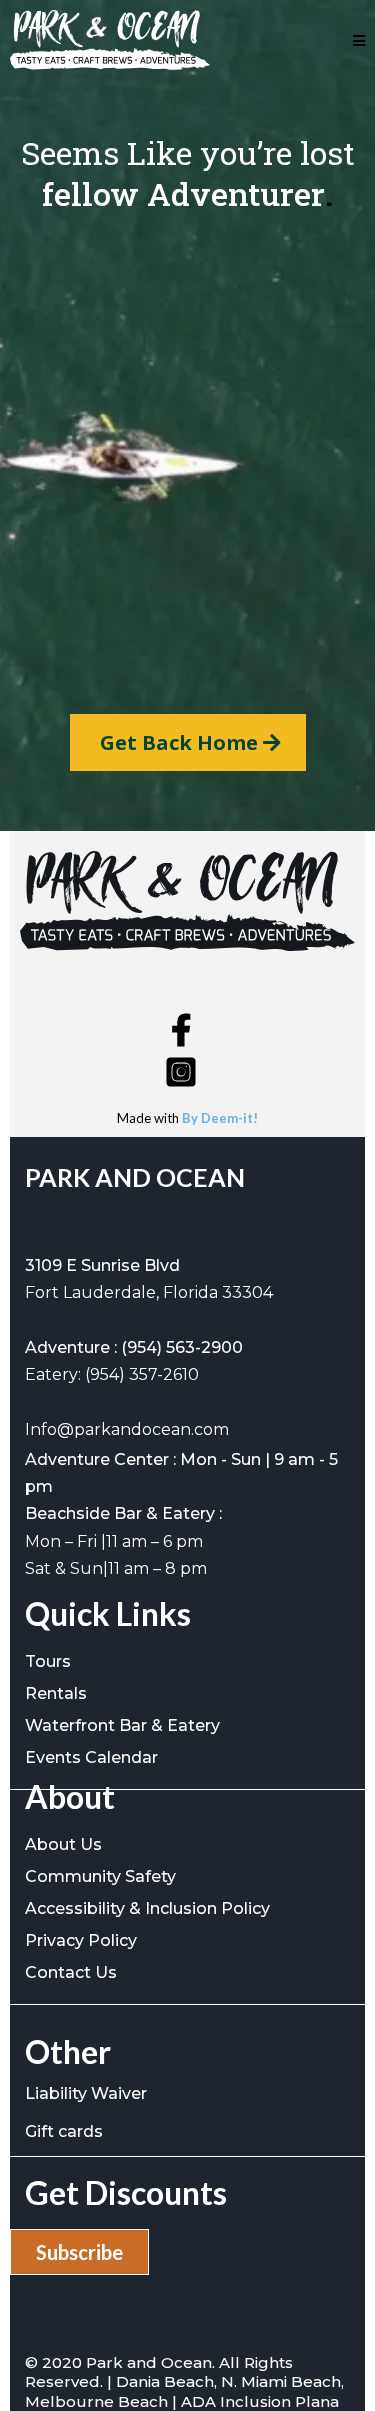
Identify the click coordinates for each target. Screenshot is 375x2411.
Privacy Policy (81, 1940)
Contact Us (71, 1972)
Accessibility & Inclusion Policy (147, 1908)
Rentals (56, 1693)
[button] (359, 40)
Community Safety (100, 1876)
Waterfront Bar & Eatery (122, 1725)
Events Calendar (91, 1757)
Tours (48, 1661)
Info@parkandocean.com (127, 1429)
